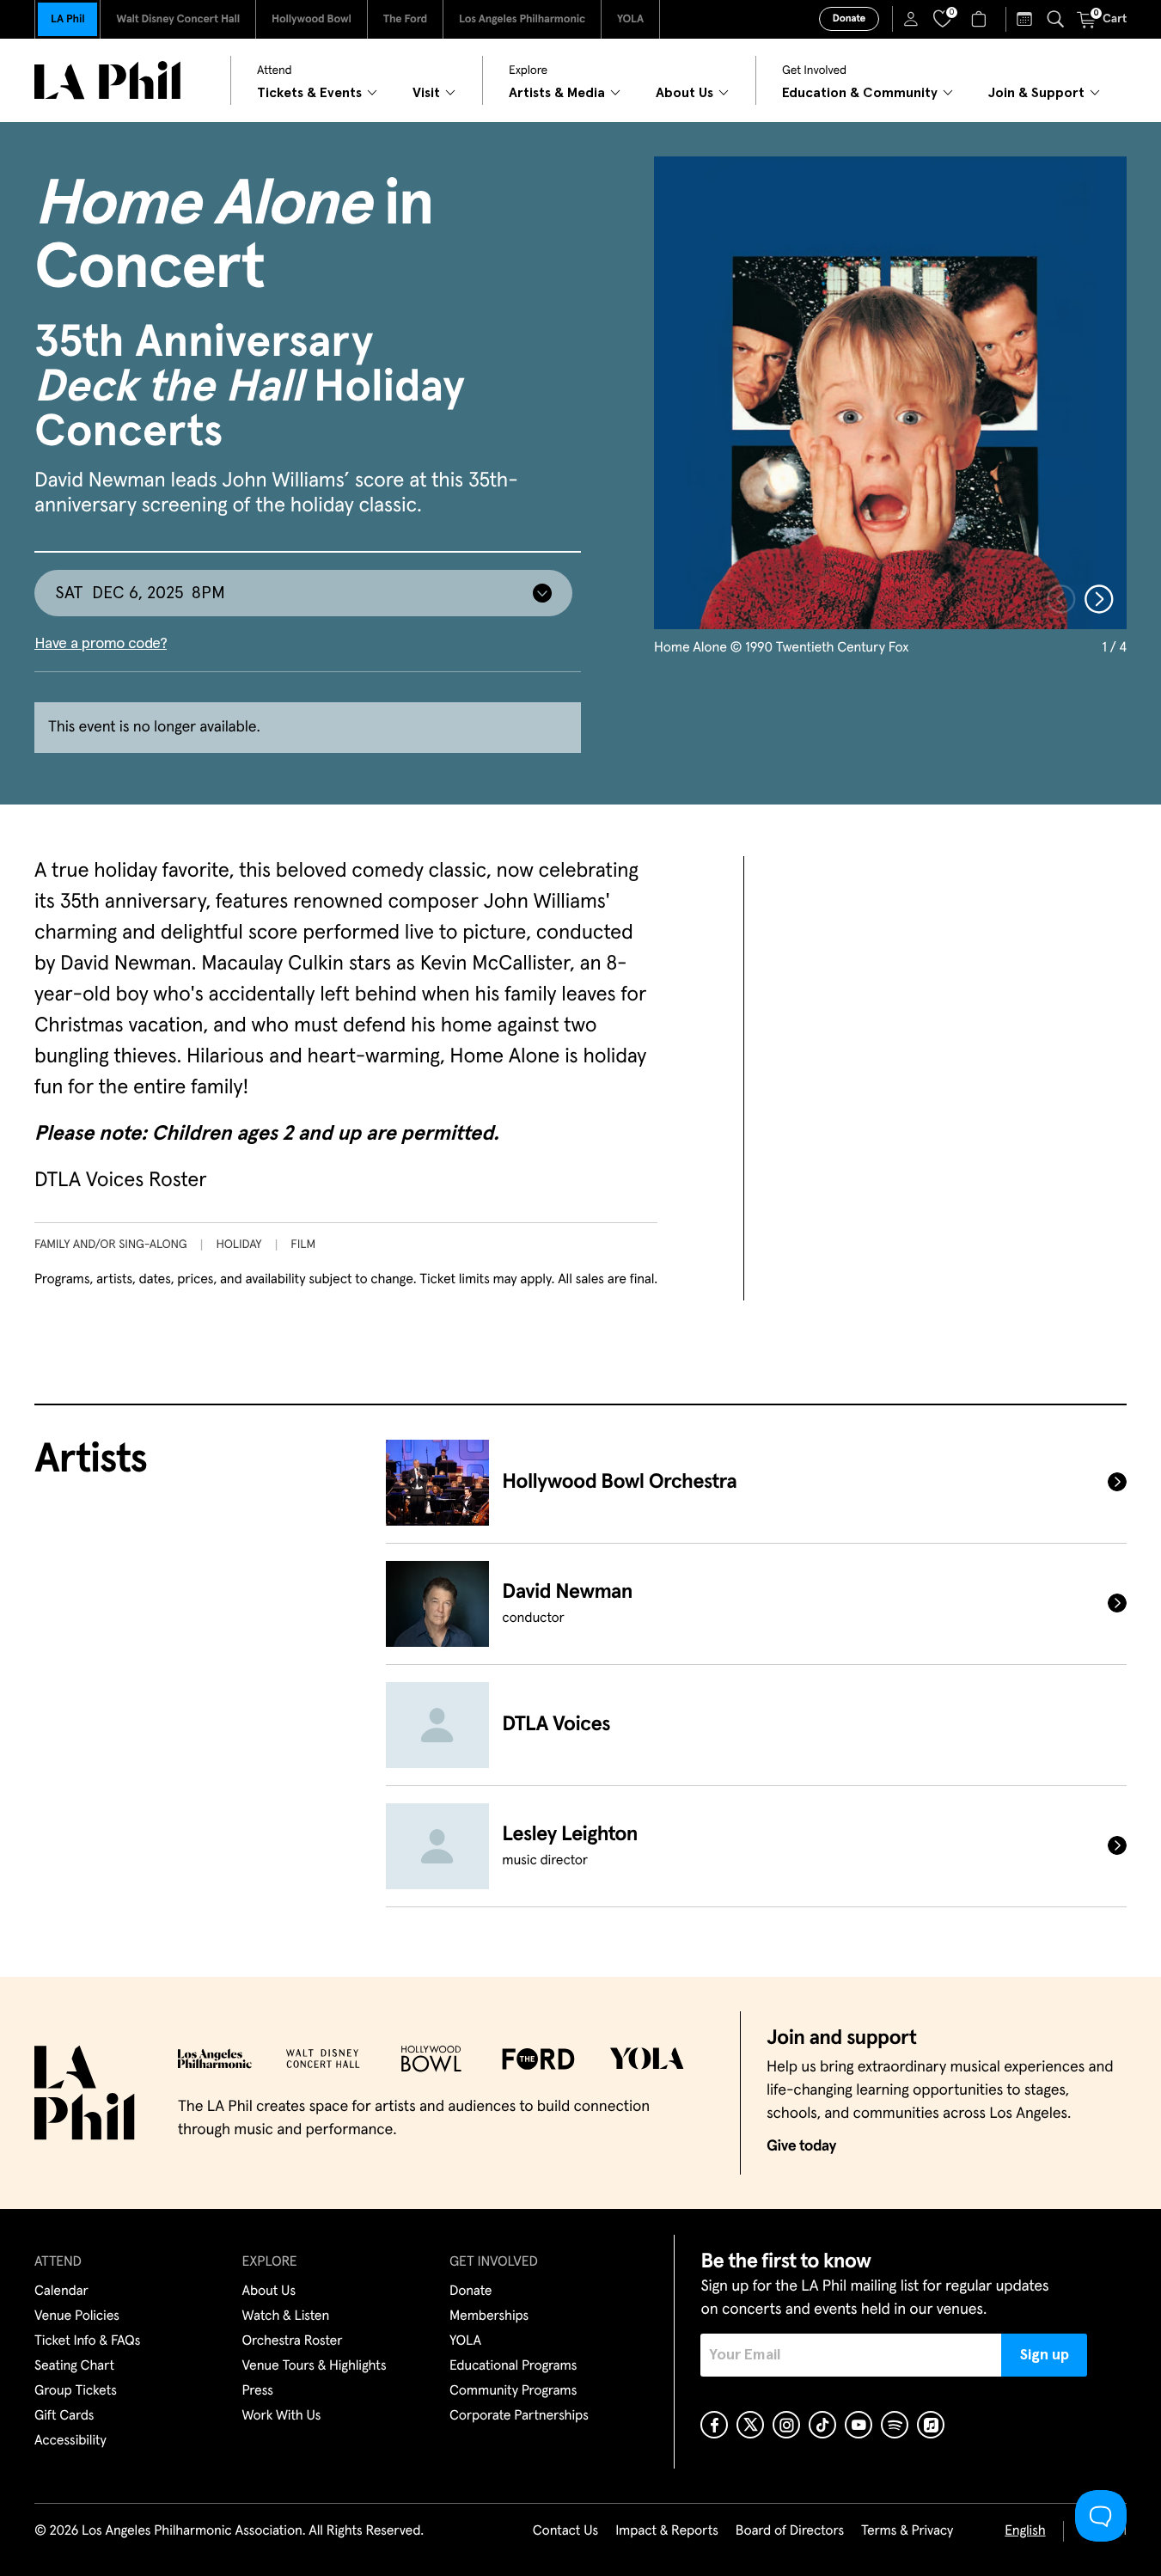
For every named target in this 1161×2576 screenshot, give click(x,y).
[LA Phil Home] (107, 80)
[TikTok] (822, 2425)
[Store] (981, 19)
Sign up (1045, 2355)
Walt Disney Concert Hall (178, 19)
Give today (801, 2146)
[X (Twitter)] (750, 2425)
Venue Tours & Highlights (315, 2366)
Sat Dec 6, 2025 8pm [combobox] (140, 593)
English (1025, 2531)
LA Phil (67, 19)
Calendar (61, 2291)
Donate (849, 19)
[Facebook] (714, 2425)
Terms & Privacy (907, 2531)
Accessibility (70, 2441)
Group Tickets (76, 2391)
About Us (269, 2291)
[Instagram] (786, 2425)
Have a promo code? (101, 644)
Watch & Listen (286, 2316)
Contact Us (565, 2531)
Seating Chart (74, 2366)
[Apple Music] (931, 2425)
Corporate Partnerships (519, 2416)
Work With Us (282, 2416)
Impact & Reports (667, 2531)
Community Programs (513, 2391)
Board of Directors (790, 2531)
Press (258, 2391)
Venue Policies (77, 2316)
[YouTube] (859, 2425)
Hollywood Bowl (312, 19)
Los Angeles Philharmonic (522, 19)
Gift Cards (64, 2416)
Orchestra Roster (293, 2341)
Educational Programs (513, 2366)
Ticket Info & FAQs (87, 2341)
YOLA (630, 19)
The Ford (405, 19)
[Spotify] (895, 2425)
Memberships (489, 2316)
